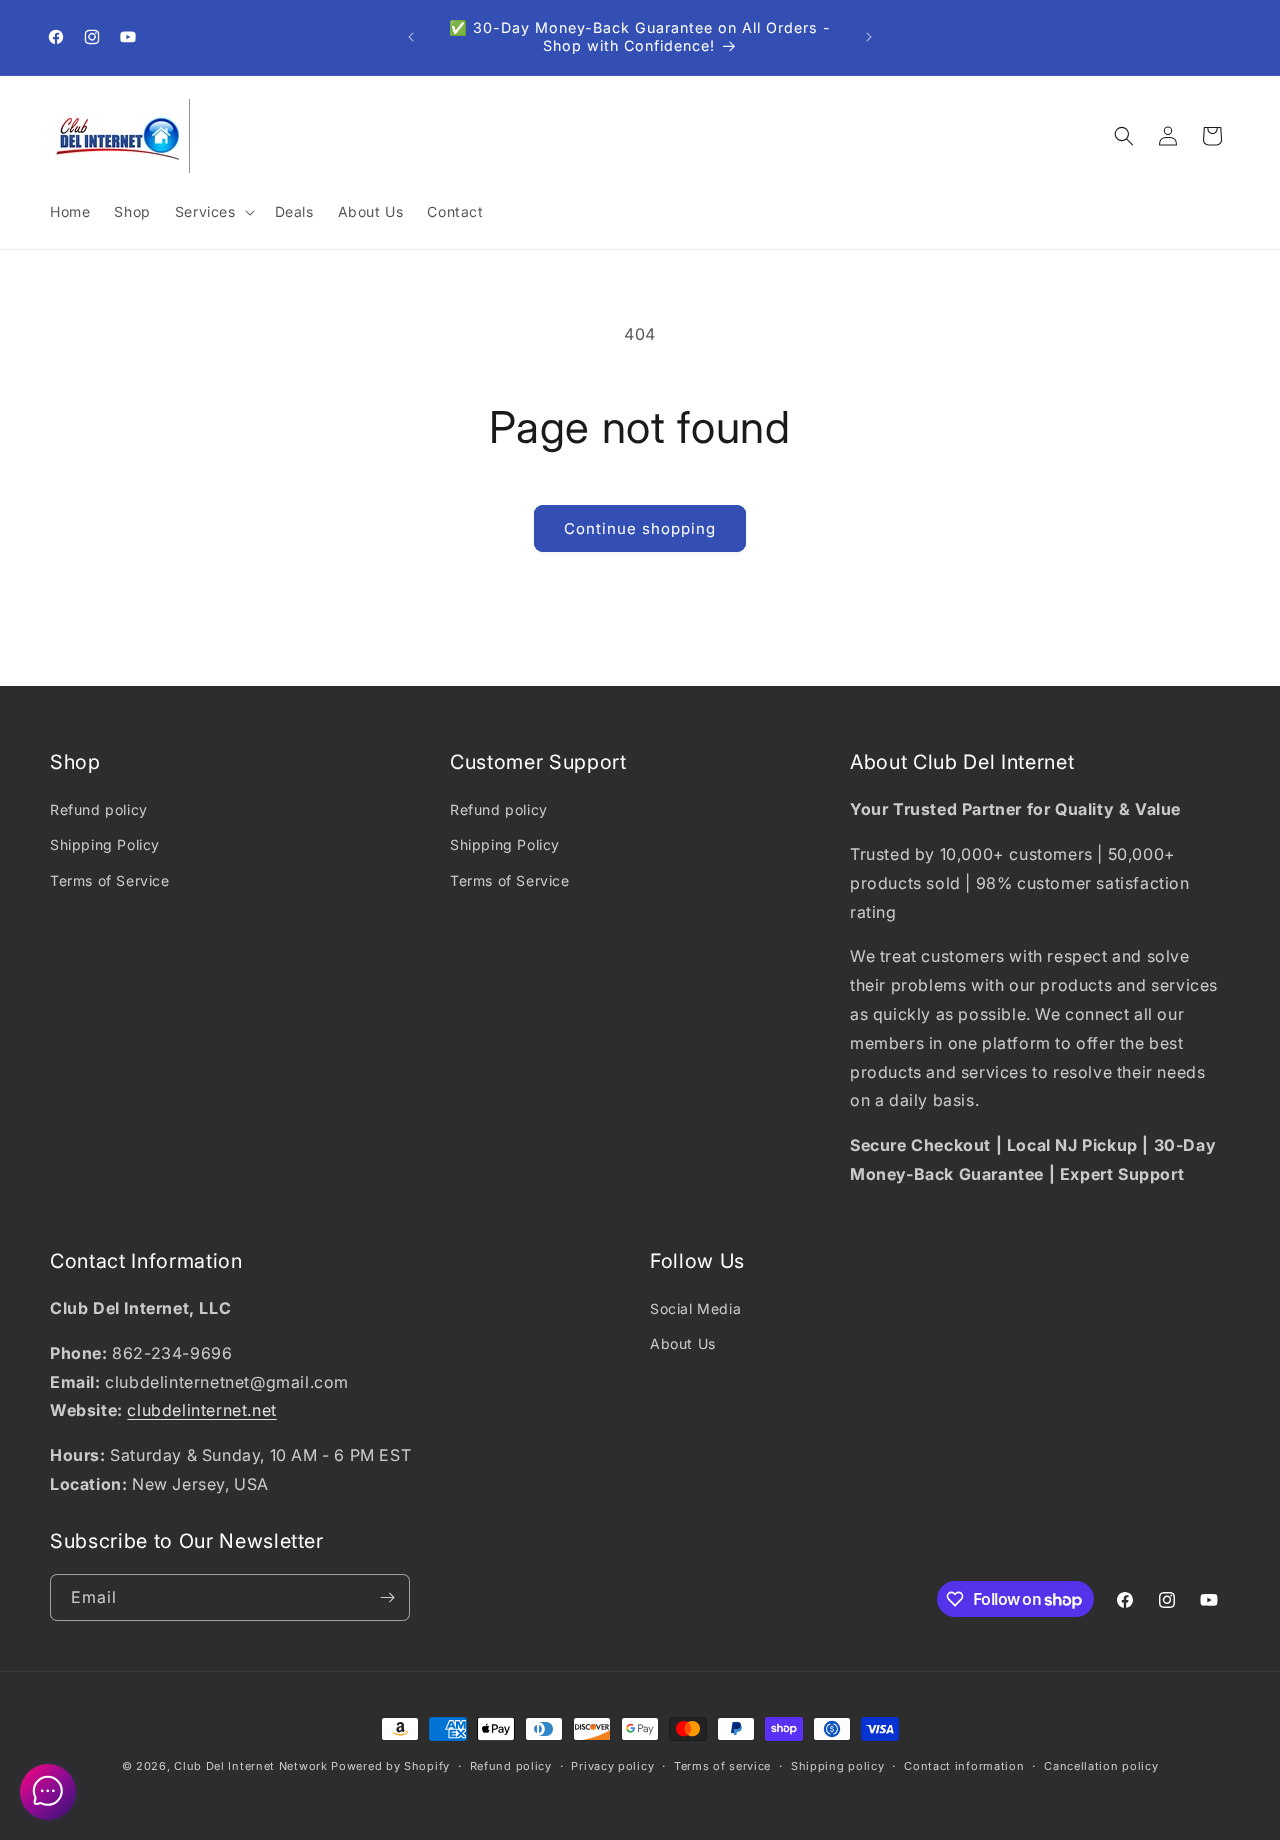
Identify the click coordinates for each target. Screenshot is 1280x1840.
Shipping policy (838, 1766)
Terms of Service (110, 880)
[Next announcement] (869, 37)
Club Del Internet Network (251, 1766)
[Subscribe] (387, 1597)
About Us (683, 1343)
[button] (213, 212)
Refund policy (99, 809)
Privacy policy (612, 1766)
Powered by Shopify (390, 1766)
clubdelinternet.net (201, 1410)
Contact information (964, 1766)
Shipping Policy (105, 844)
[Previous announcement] (411, 37)
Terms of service (722, 1766)
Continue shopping (640, 528)
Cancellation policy (1101, 1766)
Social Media (695, 1308)
